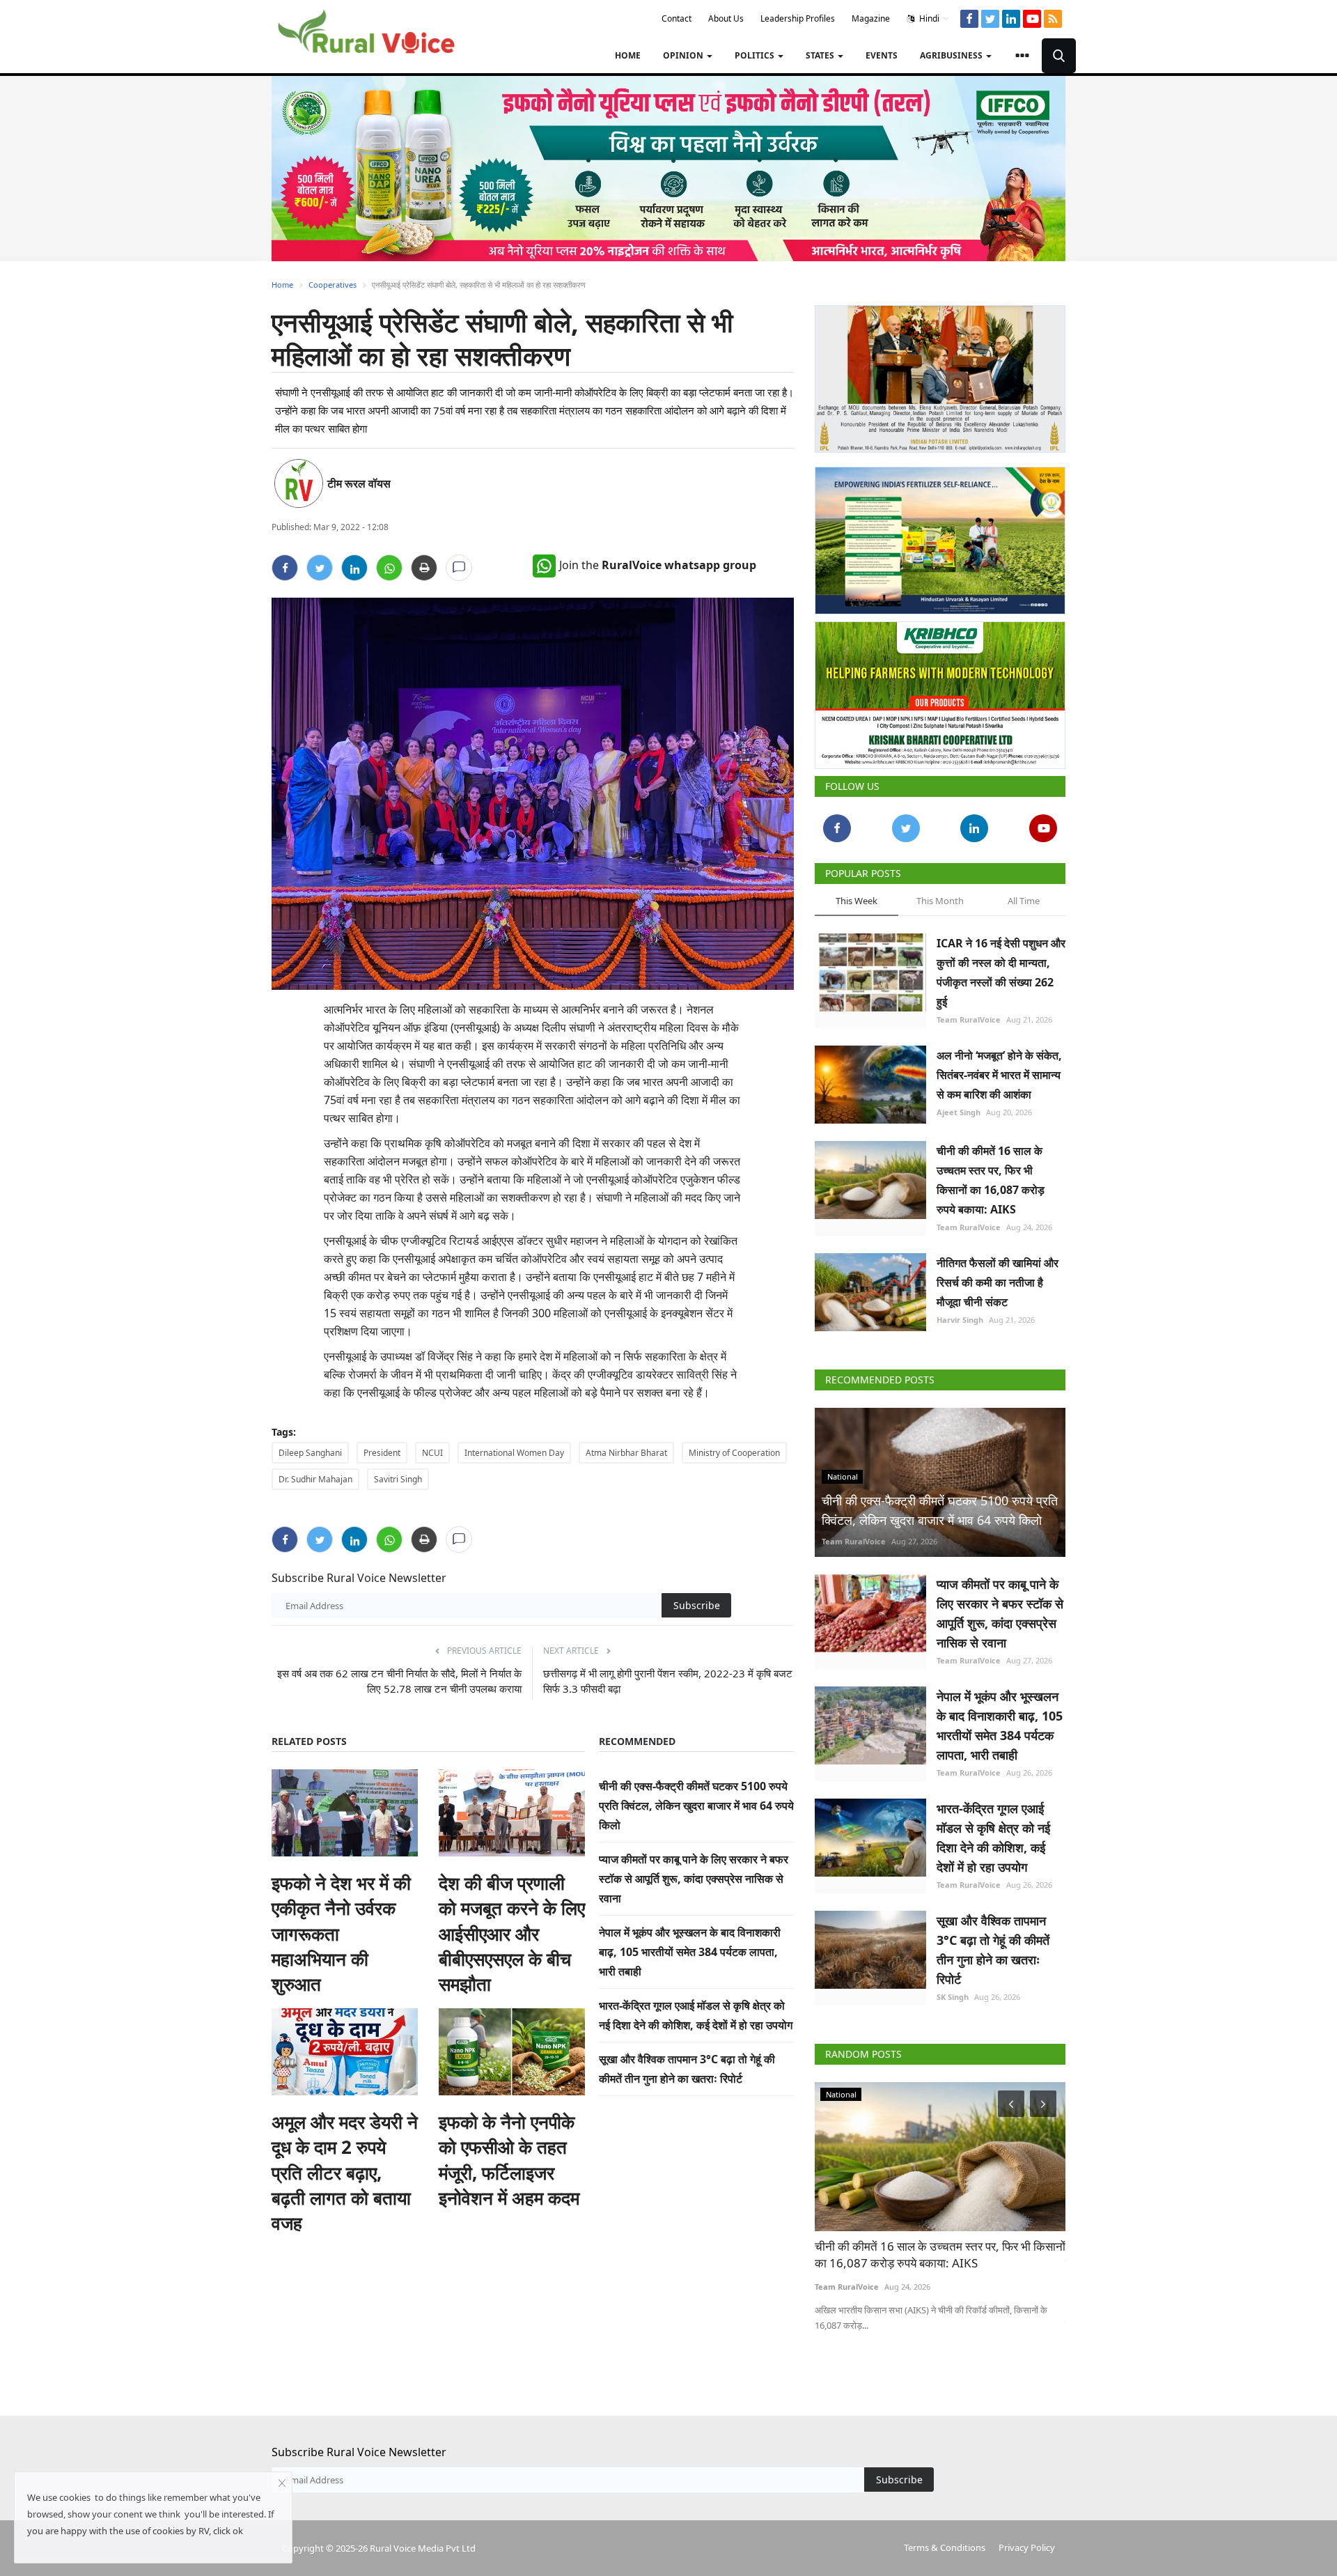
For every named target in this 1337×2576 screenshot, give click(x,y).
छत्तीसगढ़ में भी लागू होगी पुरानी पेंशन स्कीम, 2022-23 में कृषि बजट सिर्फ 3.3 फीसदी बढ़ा (668, 1681)
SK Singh (953, 1991)
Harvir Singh (960, 1314)
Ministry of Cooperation (734, 1453)
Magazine (871, 18)
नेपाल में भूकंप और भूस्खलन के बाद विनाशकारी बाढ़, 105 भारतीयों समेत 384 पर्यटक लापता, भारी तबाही (690, 1952)
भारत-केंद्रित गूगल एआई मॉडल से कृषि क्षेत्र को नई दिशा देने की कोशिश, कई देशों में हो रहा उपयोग (993, 1832)
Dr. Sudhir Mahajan (315, 1479)
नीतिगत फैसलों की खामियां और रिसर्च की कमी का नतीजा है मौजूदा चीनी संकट (998, 1277)
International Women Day (514, 1453)
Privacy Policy (1027, 2542)
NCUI (432, 1453)
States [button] (821, 55)
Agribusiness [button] (952, 55)
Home (628, 55)
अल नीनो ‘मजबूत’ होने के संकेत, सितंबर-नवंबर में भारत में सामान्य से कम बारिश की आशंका (999, 1069)
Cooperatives (333, 285)
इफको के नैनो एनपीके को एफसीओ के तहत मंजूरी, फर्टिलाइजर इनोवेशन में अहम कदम (509, 2160)
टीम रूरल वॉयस (359, 483)
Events (882, 55)
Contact (677, 18)
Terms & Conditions (945, 2542)
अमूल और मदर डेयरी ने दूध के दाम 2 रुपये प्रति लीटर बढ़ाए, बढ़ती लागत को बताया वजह (345, 2173)
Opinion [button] (684, 55)
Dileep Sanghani (310, 1453)
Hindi (928, 18)
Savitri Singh (398, 1479)
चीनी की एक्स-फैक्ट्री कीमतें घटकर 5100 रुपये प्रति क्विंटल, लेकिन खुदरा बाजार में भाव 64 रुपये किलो (696, 1806)
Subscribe (697, 1605)
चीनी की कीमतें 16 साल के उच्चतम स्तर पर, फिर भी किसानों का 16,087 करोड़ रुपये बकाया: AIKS (991, 1174)
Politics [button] (756, 55)
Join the (658, 565)
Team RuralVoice (969, 1014)
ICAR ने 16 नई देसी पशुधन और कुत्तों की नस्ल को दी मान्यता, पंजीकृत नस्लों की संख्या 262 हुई (1001, 967)
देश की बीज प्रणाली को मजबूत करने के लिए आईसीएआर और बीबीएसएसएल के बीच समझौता (512, 1934)
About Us (726, 18)
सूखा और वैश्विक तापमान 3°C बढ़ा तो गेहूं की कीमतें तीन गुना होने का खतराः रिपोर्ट (993, 1944)
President (382, 1453)
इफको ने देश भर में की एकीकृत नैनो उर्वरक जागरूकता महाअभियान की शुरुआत (341, 1934)
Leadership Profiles (798, 18)
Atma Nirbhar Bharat (626, 1453)
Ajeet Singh (959, 1107)
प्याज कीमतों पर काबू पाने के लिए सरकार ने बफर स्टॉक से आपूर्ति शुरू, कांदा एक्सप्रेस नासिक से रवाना (694, 1879)
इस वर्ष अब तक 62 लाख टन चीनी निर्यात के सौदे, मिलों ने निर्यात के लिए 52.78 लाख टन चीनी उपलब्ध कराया (399, 1681)
